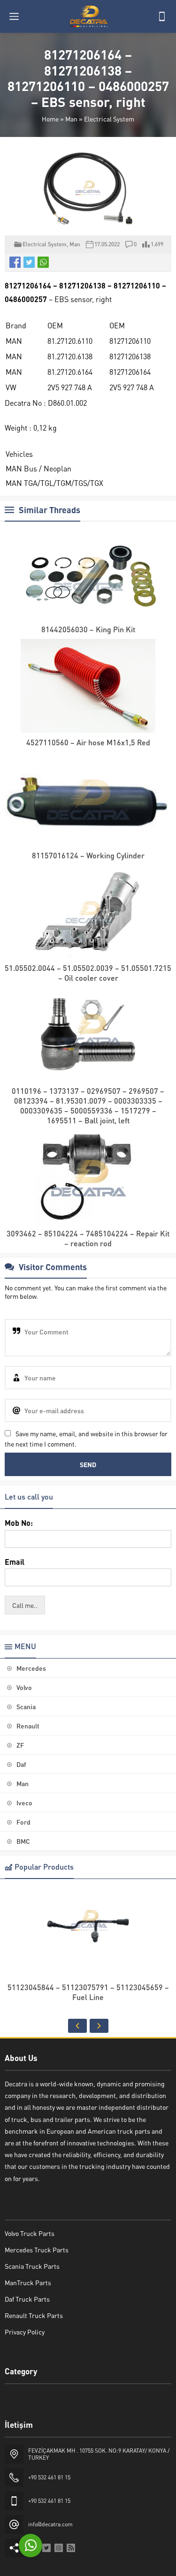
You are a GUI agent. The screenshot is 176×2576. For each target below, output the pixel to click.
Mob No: (19, 1523)
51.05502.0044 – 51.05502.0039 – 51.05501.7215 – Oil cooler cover (88, 973)
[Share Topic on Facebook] (15, 262)
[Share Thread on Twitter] (29, 262)
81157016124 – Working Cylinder (88, 855)
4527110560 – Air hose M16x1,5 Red (88, 742)
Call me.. (25, 1605)
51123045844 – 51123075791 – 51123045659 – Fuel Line (88, 1992)
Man (71, 119)
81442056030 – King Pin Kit (88, 629)
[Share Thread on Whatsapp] (43, 262)
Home (50, 119)
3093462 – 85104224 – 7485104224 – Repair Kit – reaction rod (88, 1238)
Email (15, 1562)
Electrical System (109, 119)
